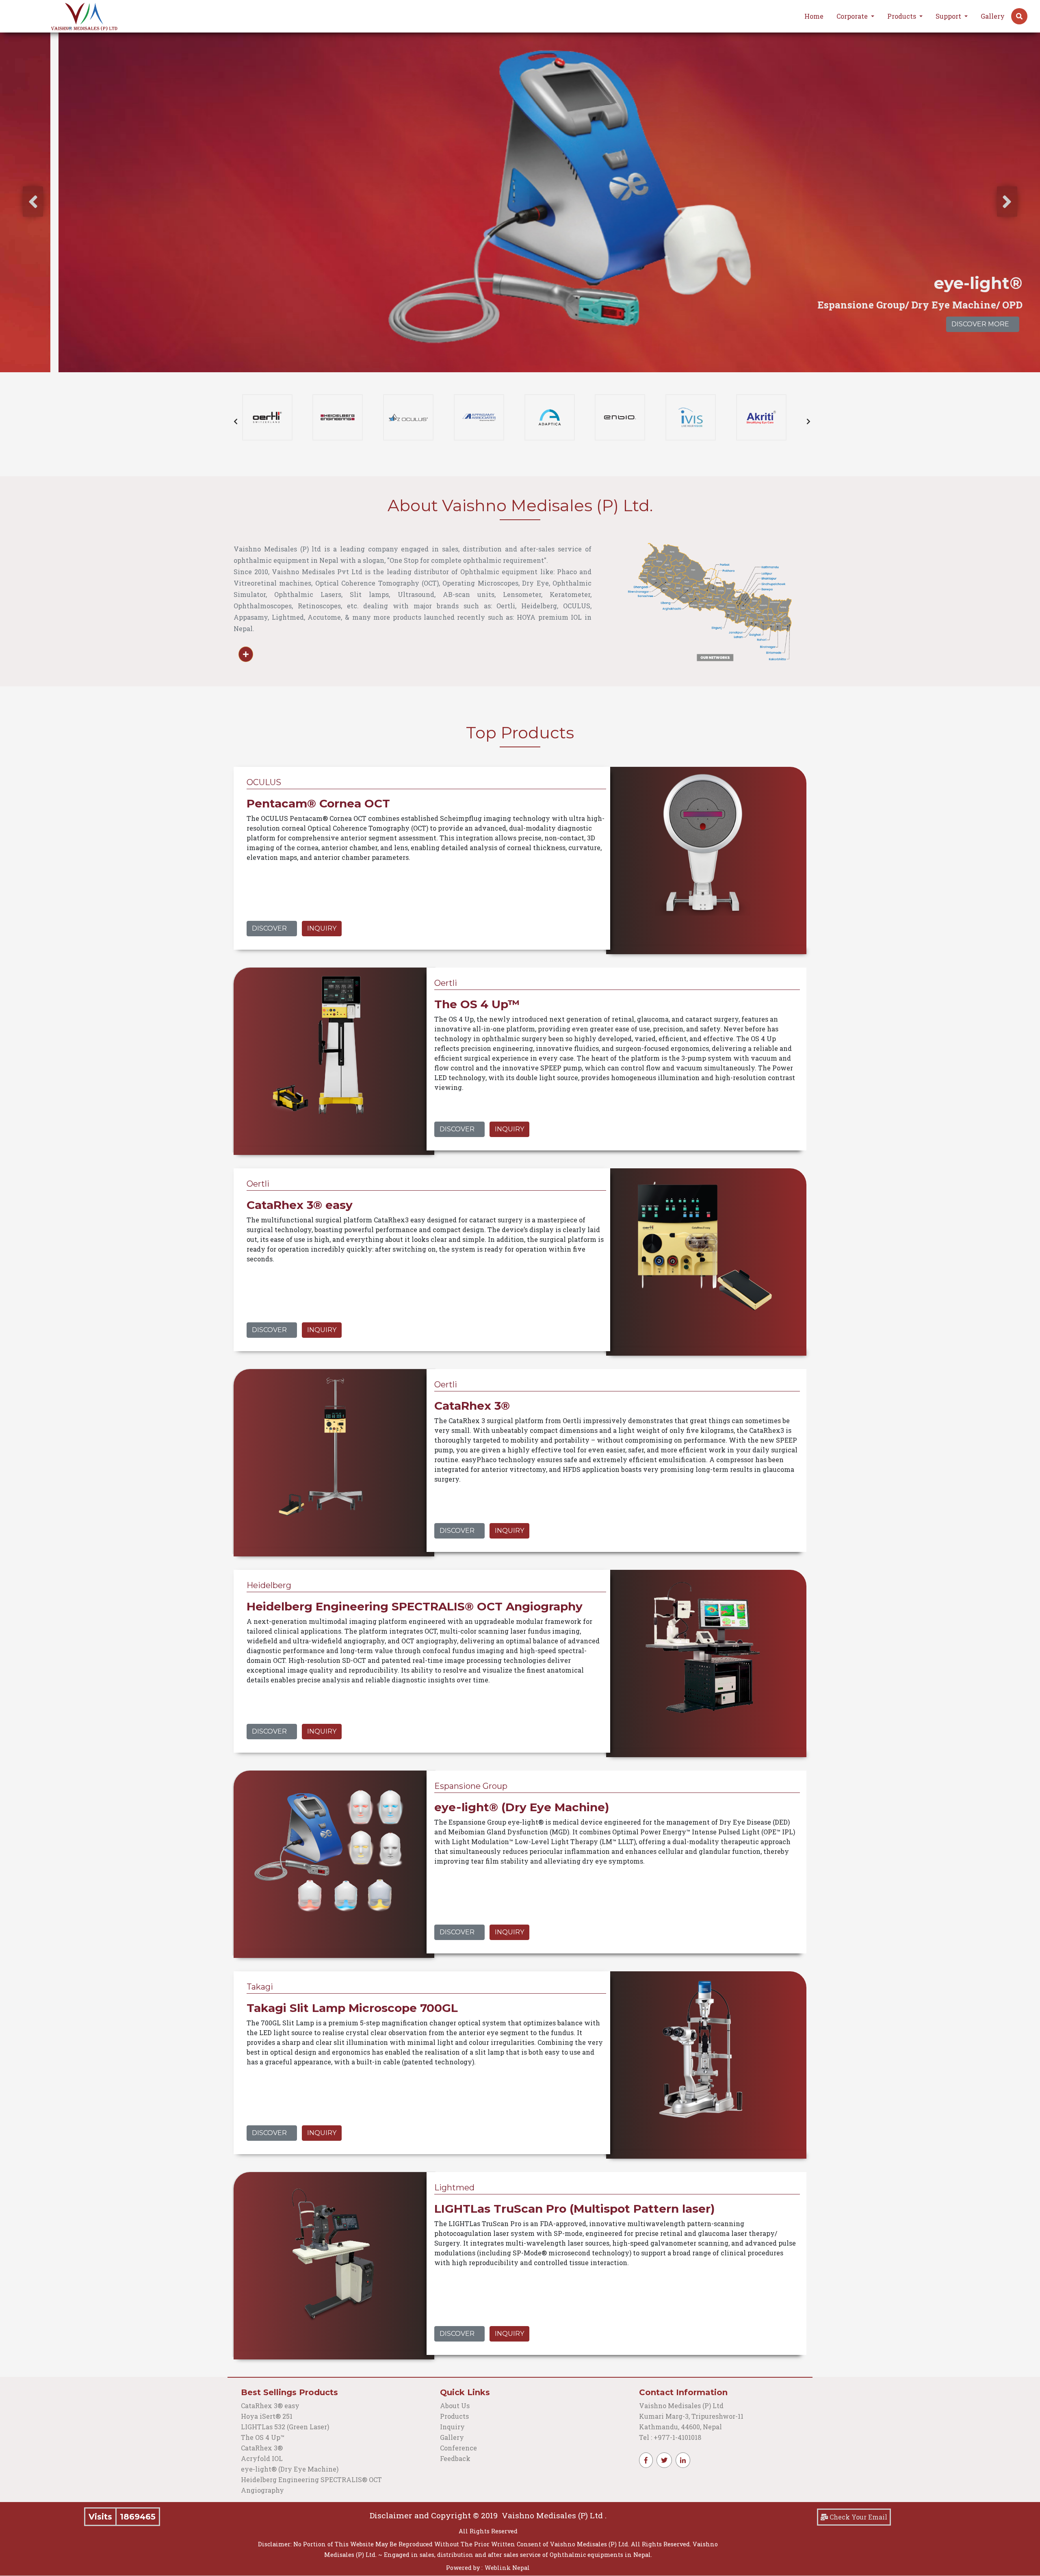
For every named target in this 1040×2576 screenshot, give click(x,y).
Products (454, 2416)
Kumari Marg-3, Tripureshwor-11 (691, 2416)
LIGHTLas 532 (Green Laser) (285, 2427)
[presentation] (33, 202)
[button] (1019, 16)
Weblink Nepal (507, 2568)
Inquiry (322, 928)
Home (814, 16)
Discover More (922, 324)
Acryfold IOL (262, 2458)
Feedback (455, 2458)
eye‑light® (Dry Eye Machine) (290, 2469)
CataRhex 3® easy (270, 2406)
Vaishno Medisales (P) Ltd (682, 2406)
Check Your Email (858, 2517)
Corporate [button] (853, 16)
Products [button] (902, 16)
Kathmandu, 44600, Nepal (680, 2427)
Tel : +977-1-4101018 (670, 2437)
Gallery (993, 16)
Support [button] (949, 16)
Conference (458, 2448)
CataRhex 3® (262, 2448)
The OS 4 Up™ (263, 2437)
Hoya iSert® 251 (267, 2416)
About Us (455, 2406)
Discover (269, 928)
